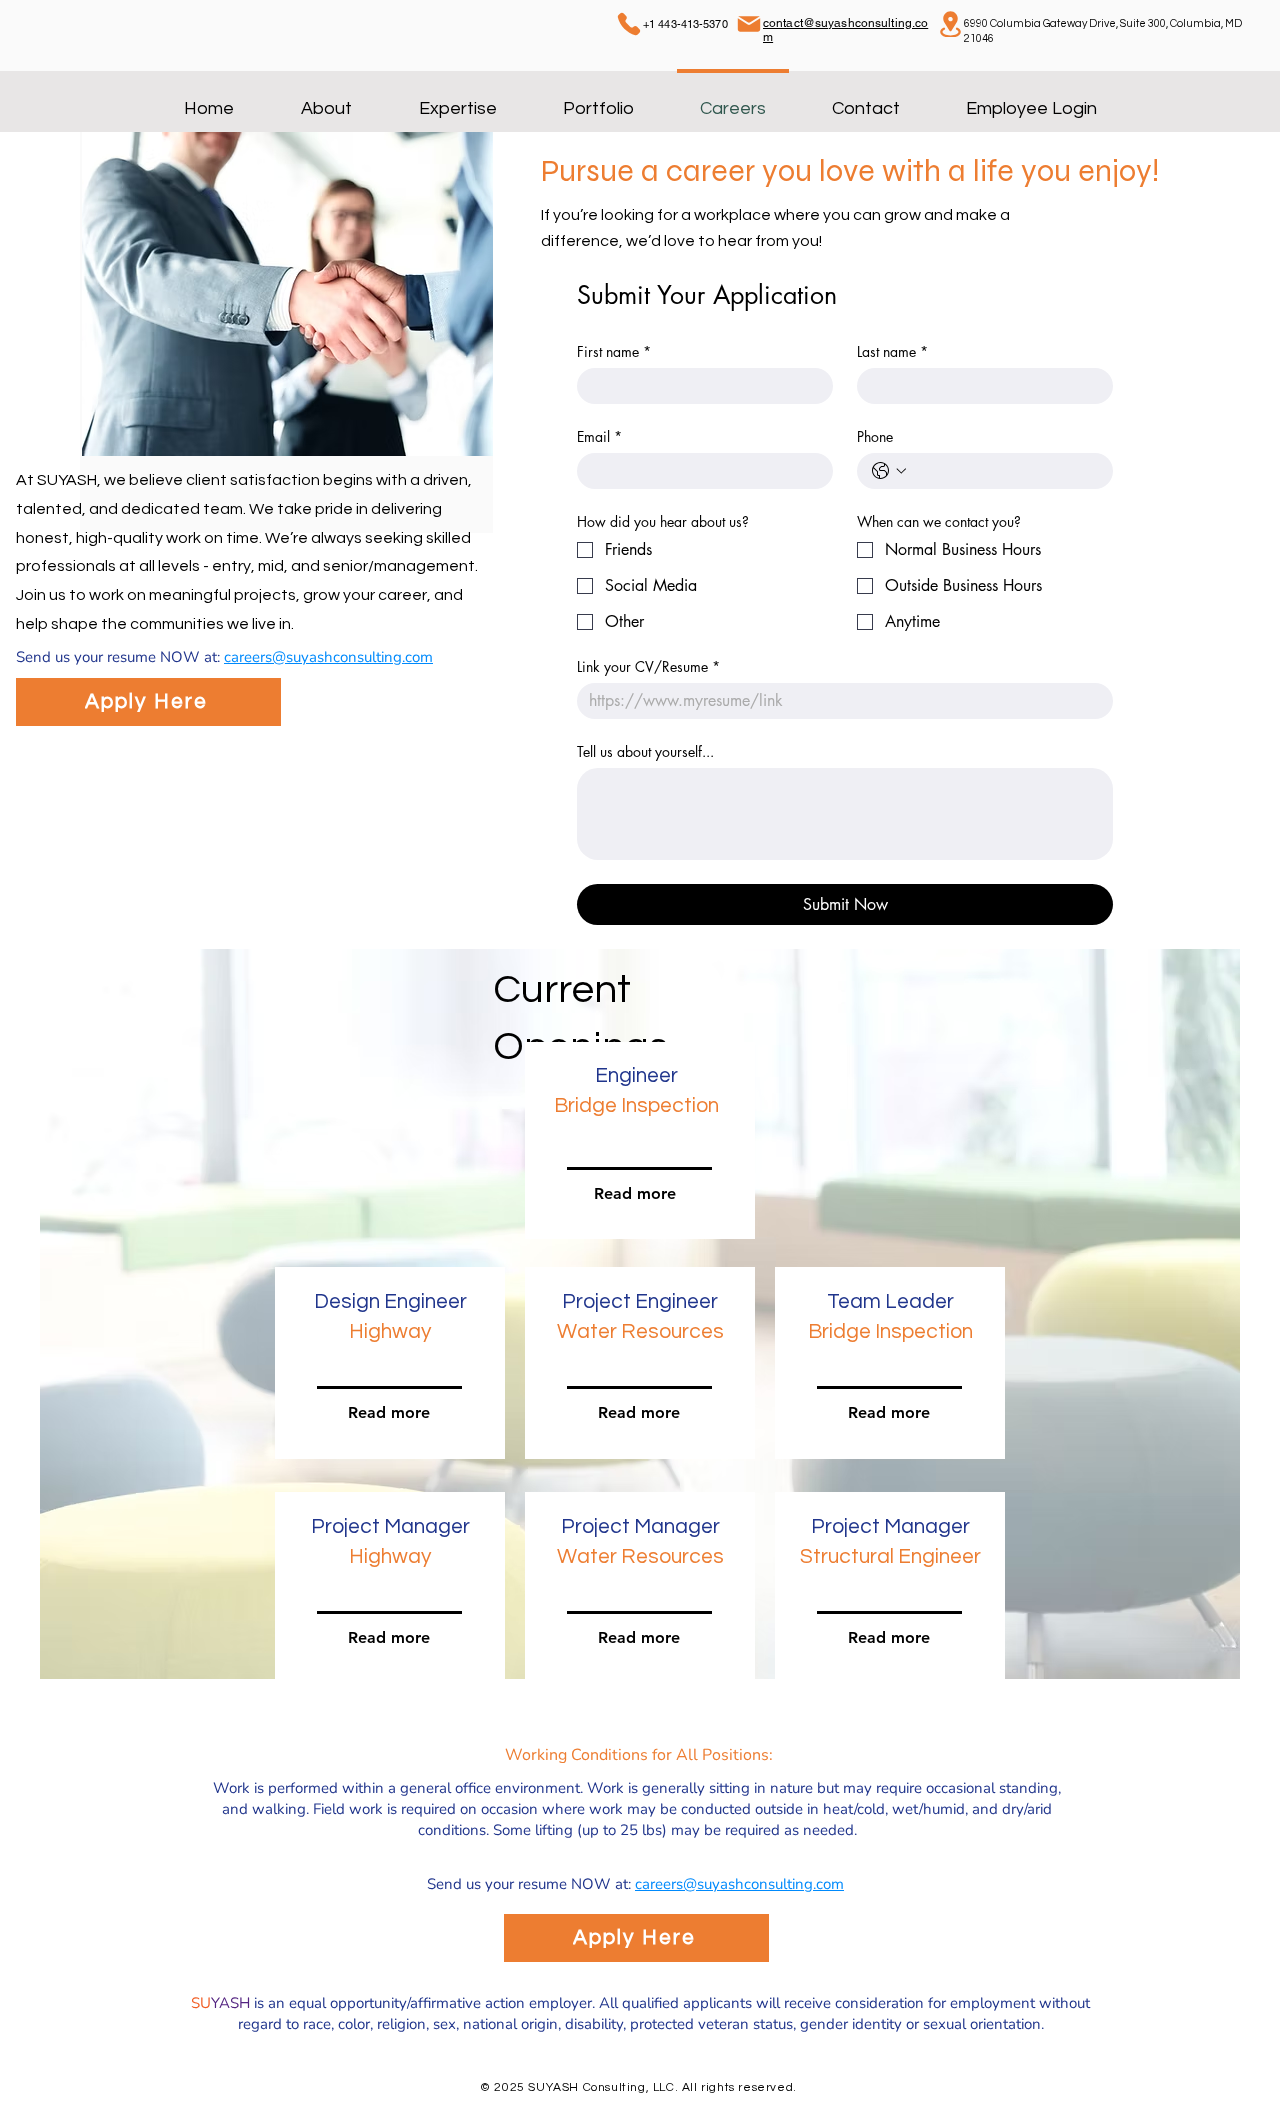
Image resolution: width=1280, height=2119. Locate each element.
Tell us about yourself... (645, 751)
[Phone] (629, 24)
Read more (389, 1637)
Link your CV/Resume (648, 666)
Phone (875, 436)
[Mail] (749, 24)
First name (614, 351)
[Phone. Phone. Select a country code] (889, 471)
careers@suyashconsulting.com (328, 657)
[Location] (950, 24)
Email (599, 436)
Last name (892, 351)
